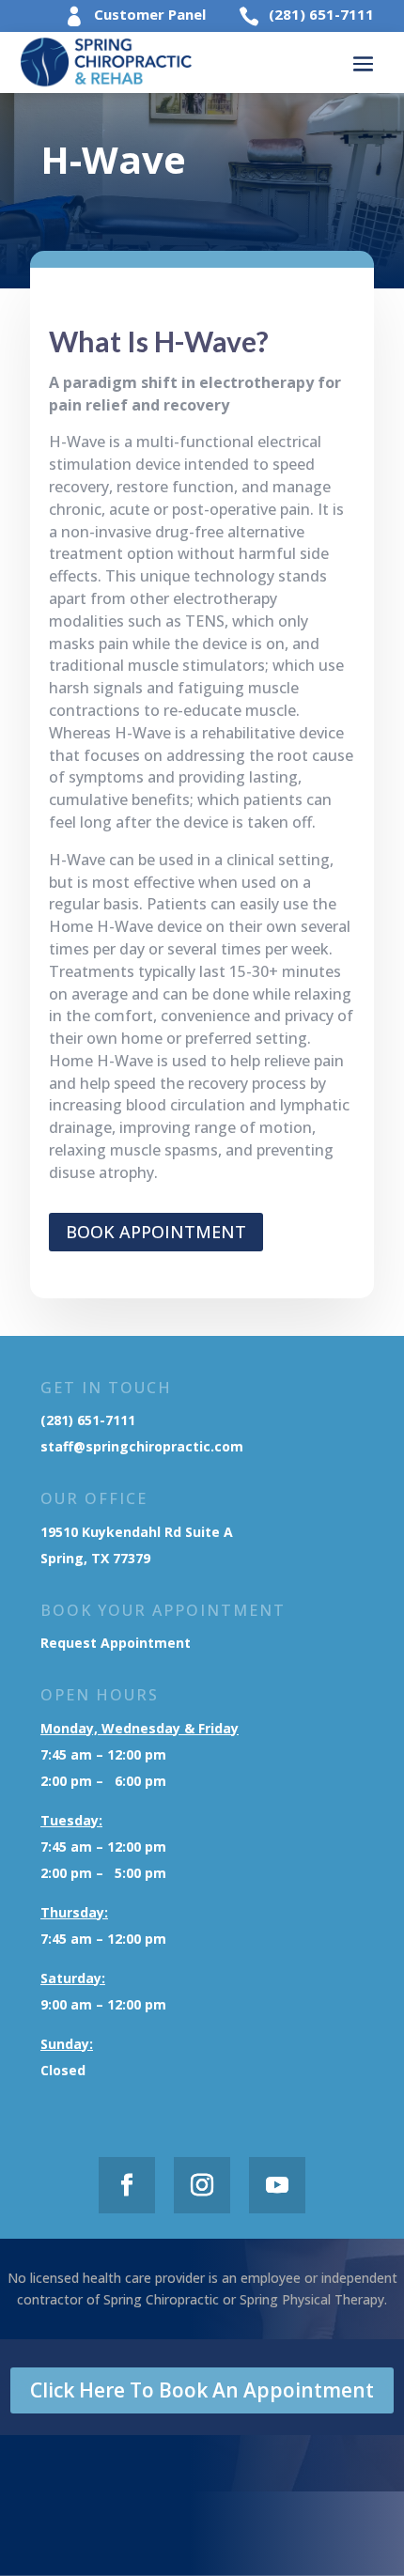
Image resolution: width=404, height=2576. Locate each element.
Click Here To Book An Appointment (202, 2390)
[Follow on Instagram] (202, 2185)
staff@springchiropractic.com (142, 1446)
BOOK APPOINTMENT (156, 1232)
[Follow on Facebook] (127, 2185)
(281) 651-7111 (321, 14)
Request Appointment (117, 1643)
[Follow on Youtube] (277, 2185)
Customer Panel (150, 14)
